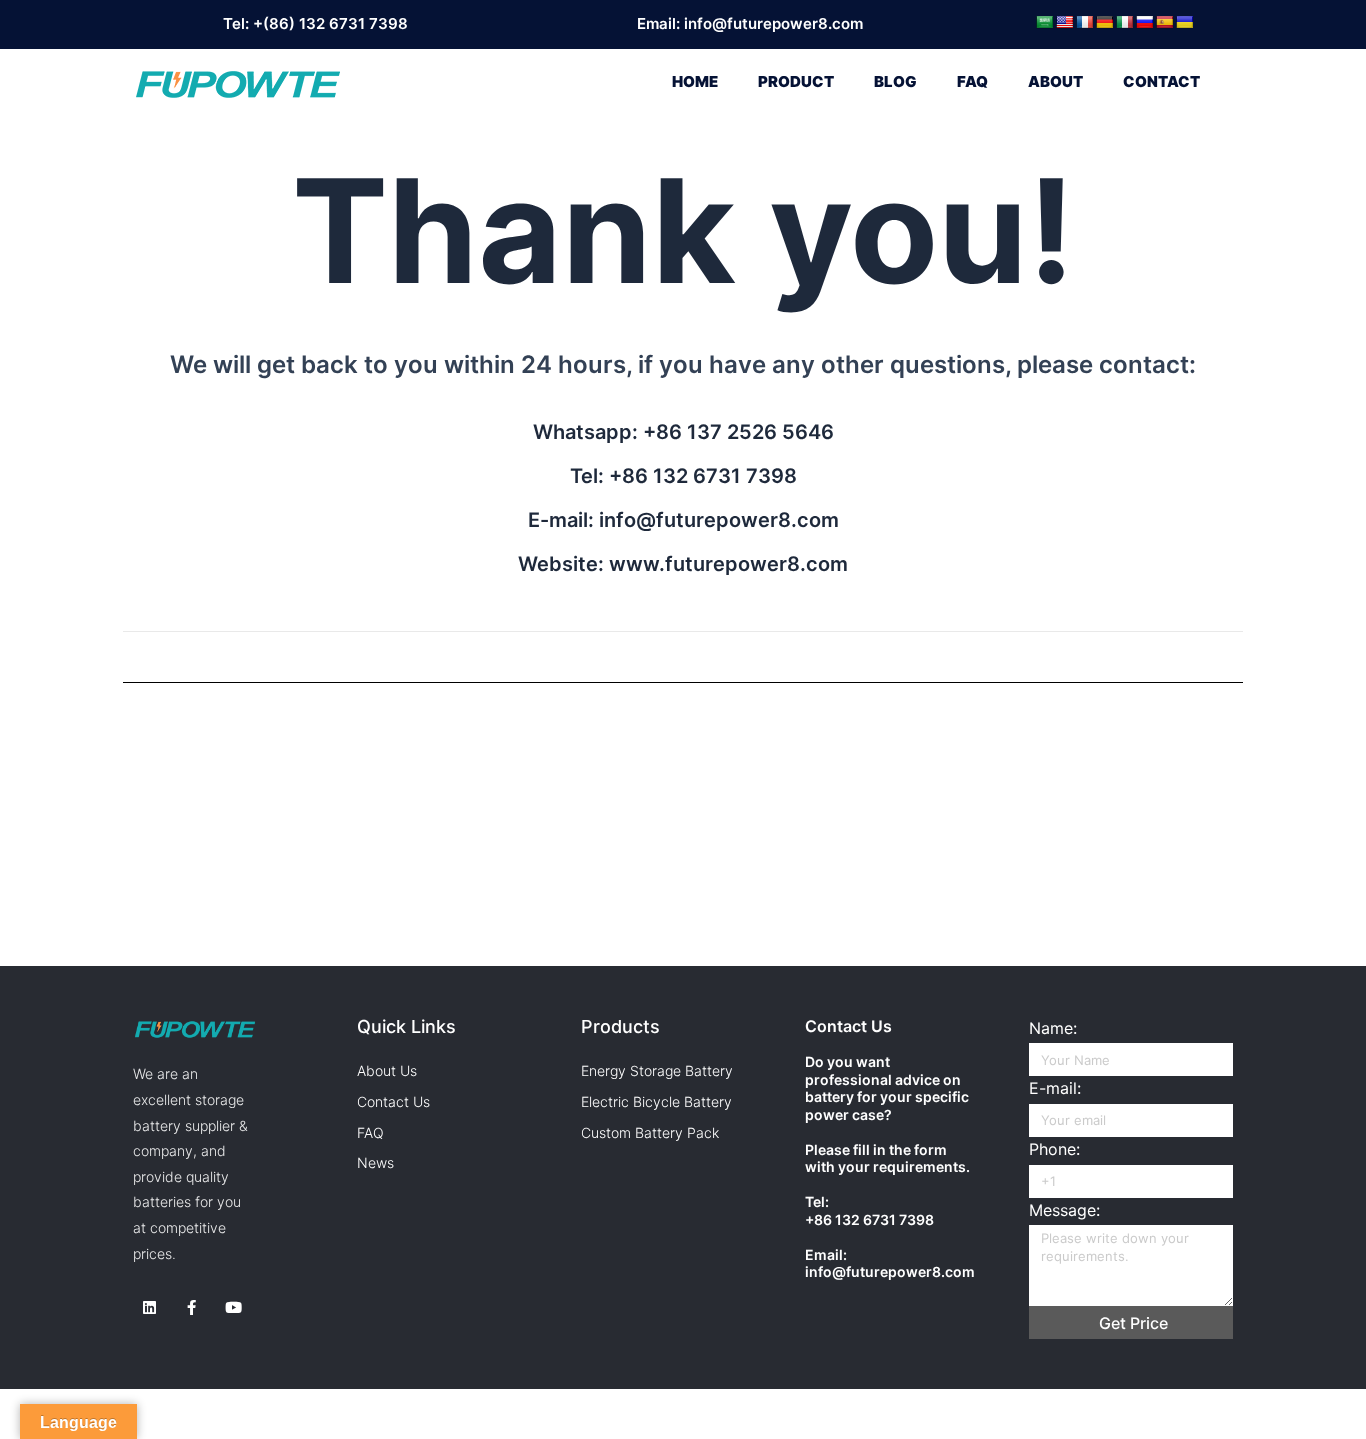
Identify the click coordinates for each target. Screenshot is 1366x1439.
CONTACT (1161, 81)
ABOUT (1055, 81)
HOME (695, 81)
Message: (1064, 1210)
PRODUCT (796, 81)
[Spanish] (1164, 22)
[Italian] (1124, 22)
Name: (1053, 1028)
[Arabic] (1044, 22)
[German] (1104, 22)
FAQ (972, 81)
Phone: (1054, 1149)
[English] (1064, 22)
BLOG (895, 81)
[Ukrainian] (1184, 22)
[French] (1084, 22)
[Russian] (1144, 22)
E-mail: (1055, 1088)
